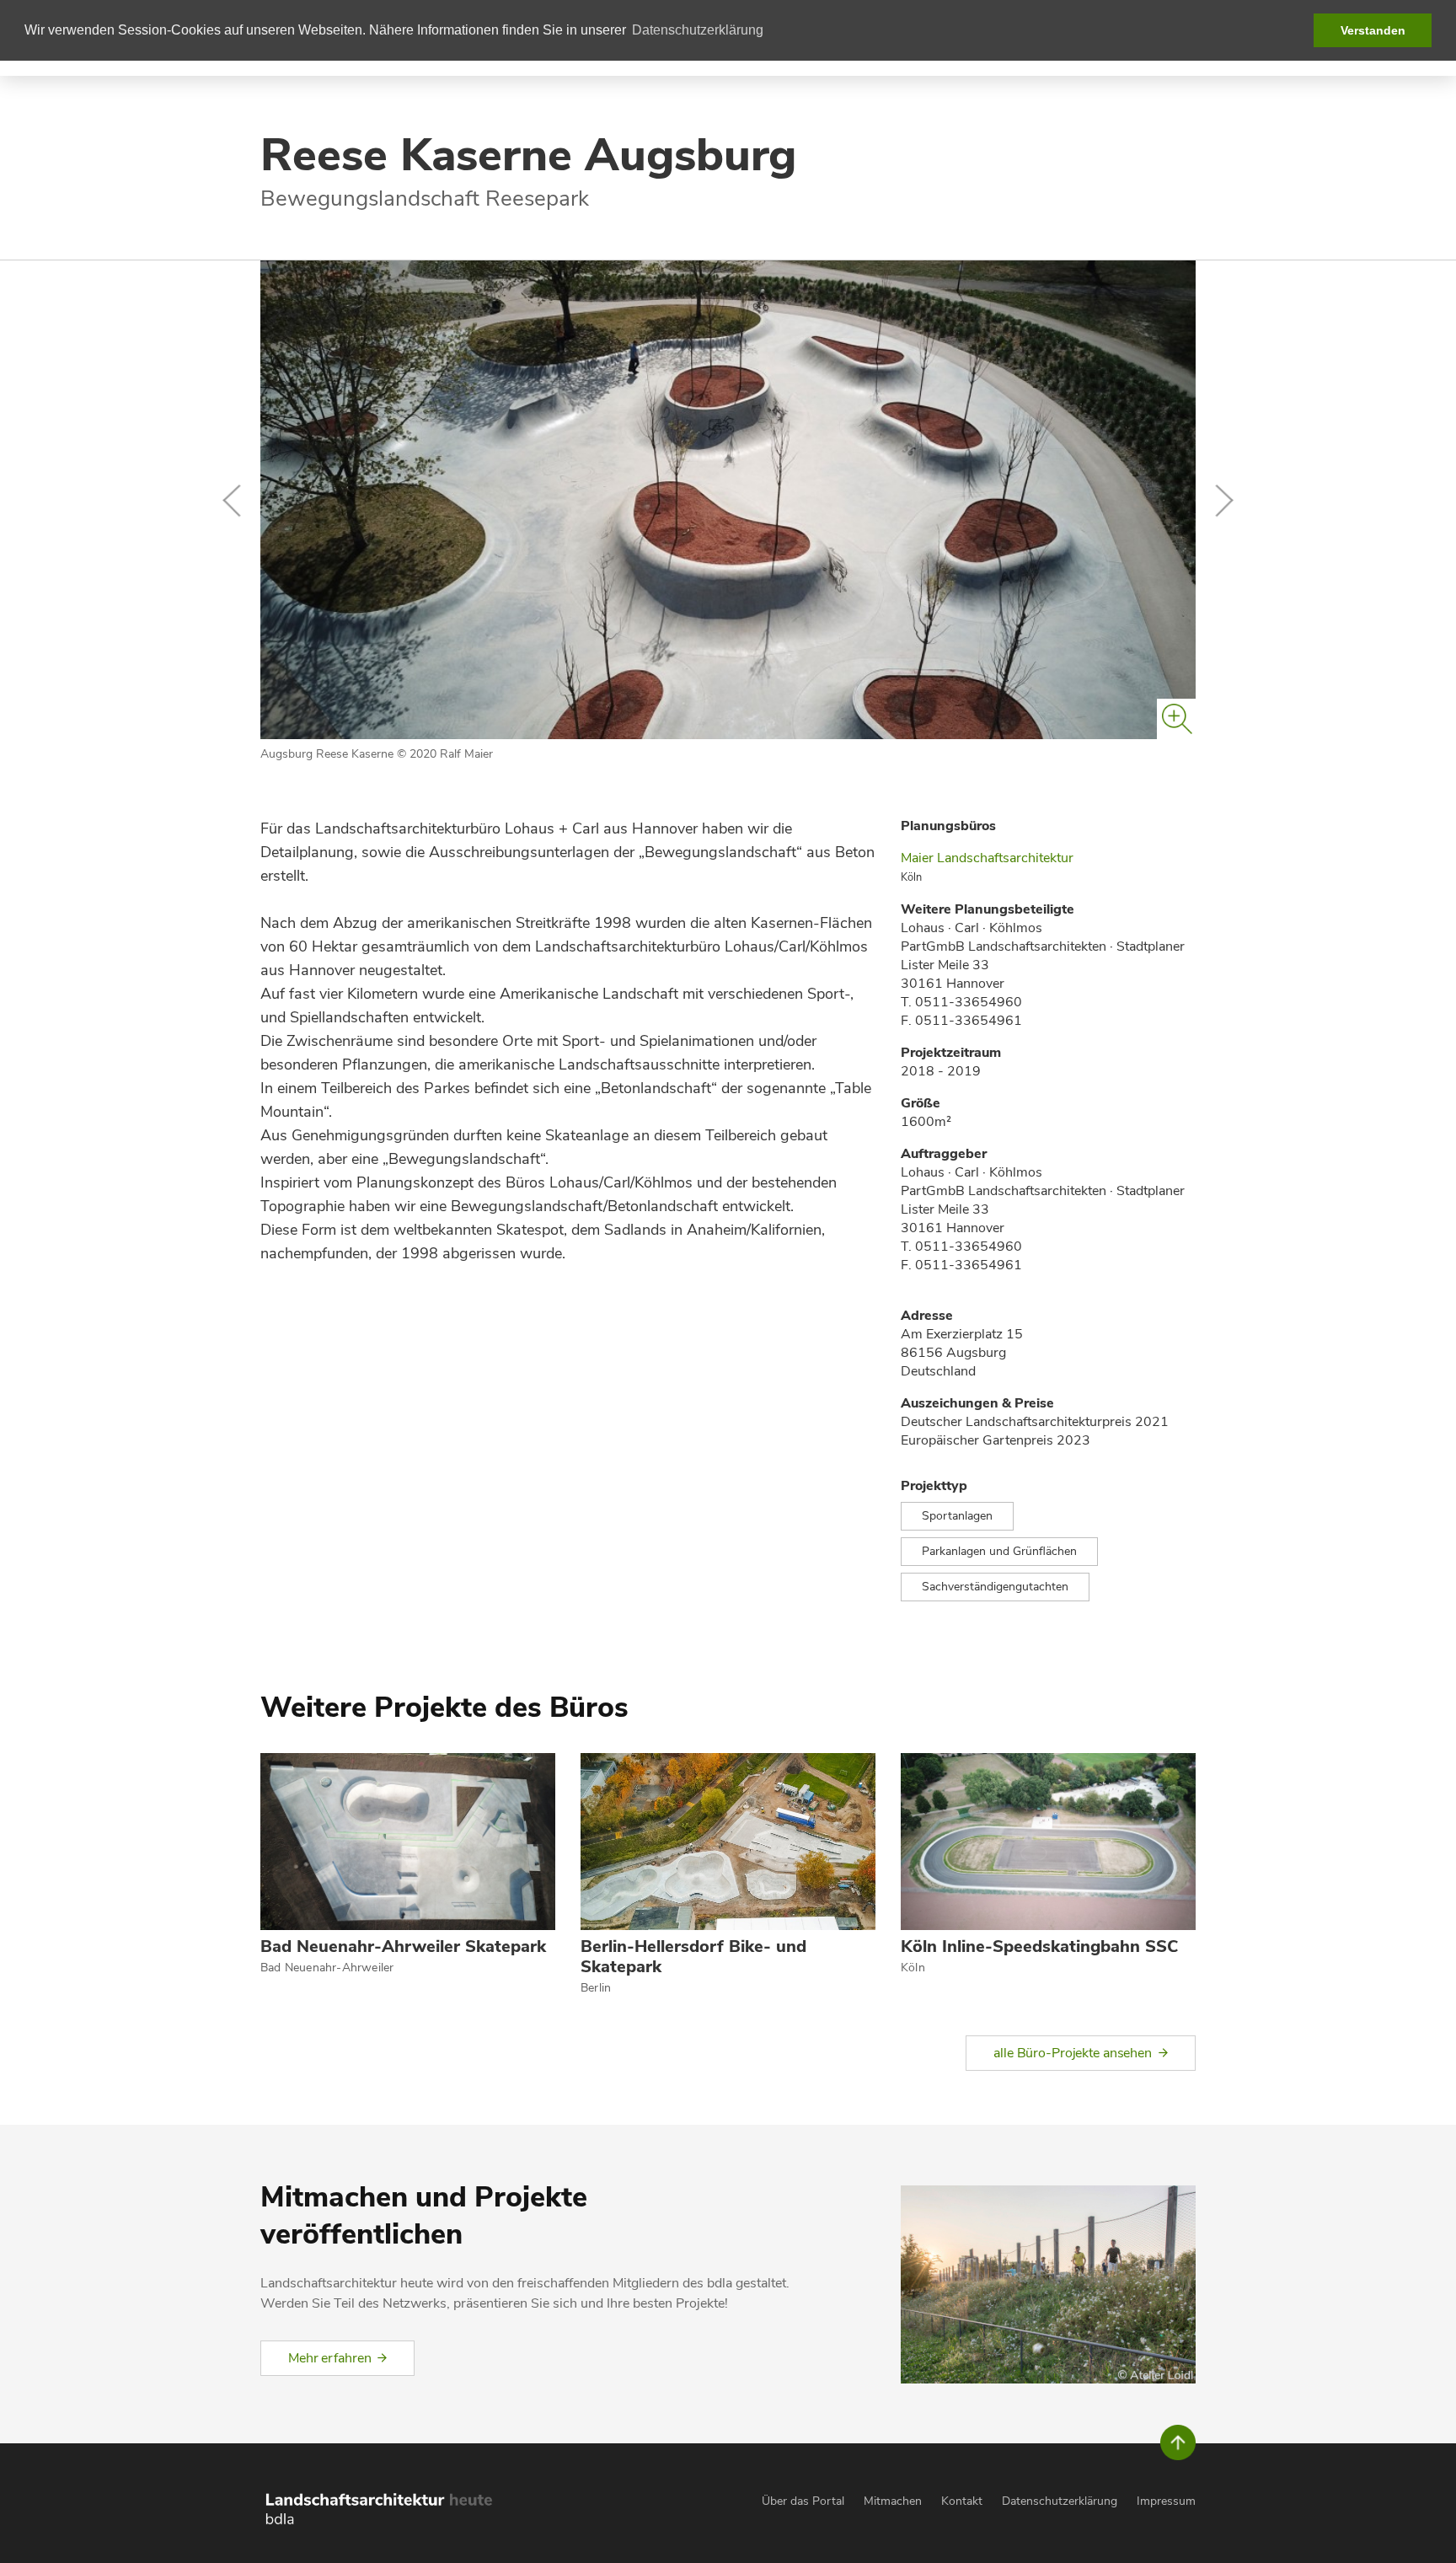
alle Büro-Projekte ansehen (1073, 2053)
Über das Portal (803, 2501)
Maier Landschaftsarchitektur (987, 858)
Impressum (1166, 2501)
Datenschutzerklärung (1060, 2501)
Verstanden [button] (1373, 30)
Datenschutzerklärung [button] (698, 30)
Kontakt (962, 2501)
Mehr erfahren (329, 2358)
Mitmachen (893, 2501)
